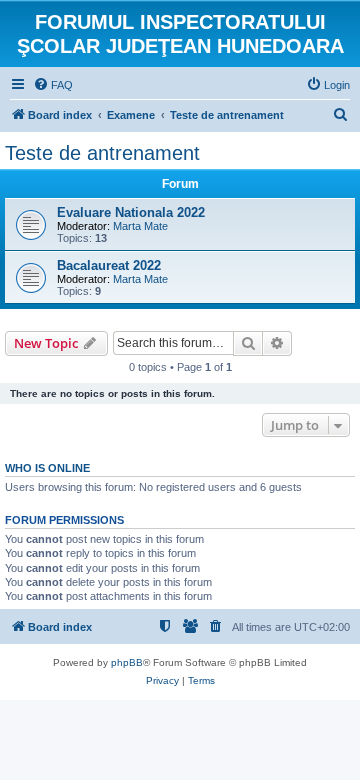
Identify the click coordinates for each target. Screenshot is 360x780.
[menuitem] (53, 85)
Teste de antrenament (102, 153)
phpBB (127, 662)
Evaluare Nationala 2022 (131, 212)
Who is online (47, 468)
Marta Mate (140, 226)
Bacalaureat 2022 (109, 265)
